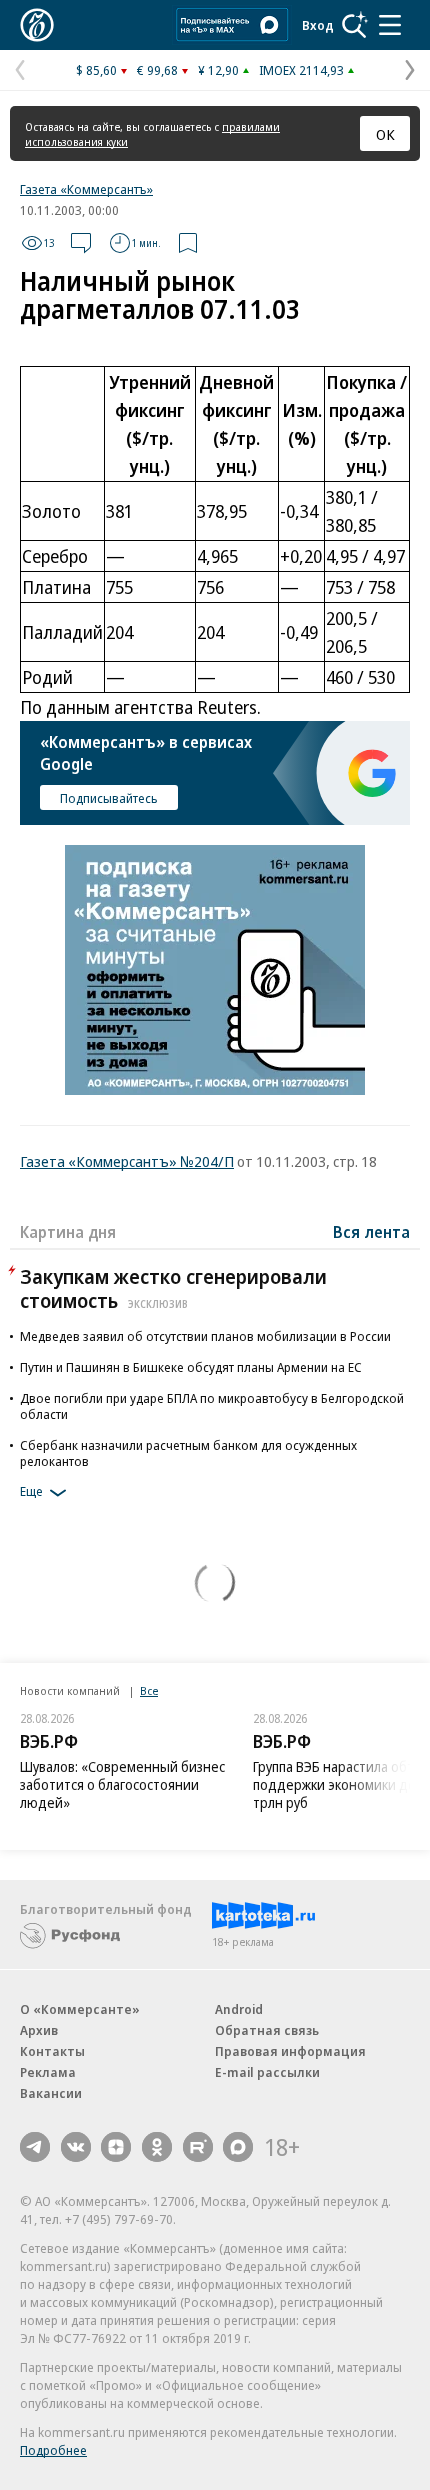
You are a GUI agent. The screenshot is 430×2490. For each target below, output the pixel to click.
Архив (39, 2030)
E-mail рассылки (267, 2072)
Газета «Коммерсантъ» (86, 189)
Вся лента (371, 1232)
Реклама (48, 2072)
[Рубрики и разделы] (390, 25)
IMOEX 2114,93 (301, 70)
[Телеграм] (35, 2147)
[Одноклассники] (157, 2147)
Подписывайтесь (109, 798)
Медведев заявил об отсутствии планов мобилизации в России (205, 1336)
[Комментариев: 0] (81, 243)
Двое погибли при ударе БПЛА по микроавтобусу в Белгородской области (212, 1406)
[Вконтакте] (76, 2147)
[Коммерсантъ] (37, 25)
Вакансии (51, 2093)
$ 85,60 (96, 70)
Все (149, 1690)
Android (239, 2009)
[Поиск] (355, 25)
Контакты (52, 2051)
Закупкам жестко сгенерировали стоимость (173, 1288)
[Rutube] (198, 2147)
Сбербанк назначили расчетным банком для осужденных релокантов (188, 1453)
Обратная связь (267, 2030)
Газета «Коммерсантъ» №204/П (127, 1161)
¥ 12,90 (218, 70)
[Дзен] (116, 2147)
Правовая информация (290, 2051)
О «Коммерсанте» (80, 2009)
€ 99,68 (157, 70)
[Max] (238, 2147)
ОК (385, 134)
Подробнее (53, 2450)
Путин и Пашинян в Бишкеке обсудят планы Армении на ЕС (191, 1367)
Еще (31, 1491)
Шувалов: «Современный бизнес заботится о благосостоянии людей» (122, 1784)
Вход (318, 25)
